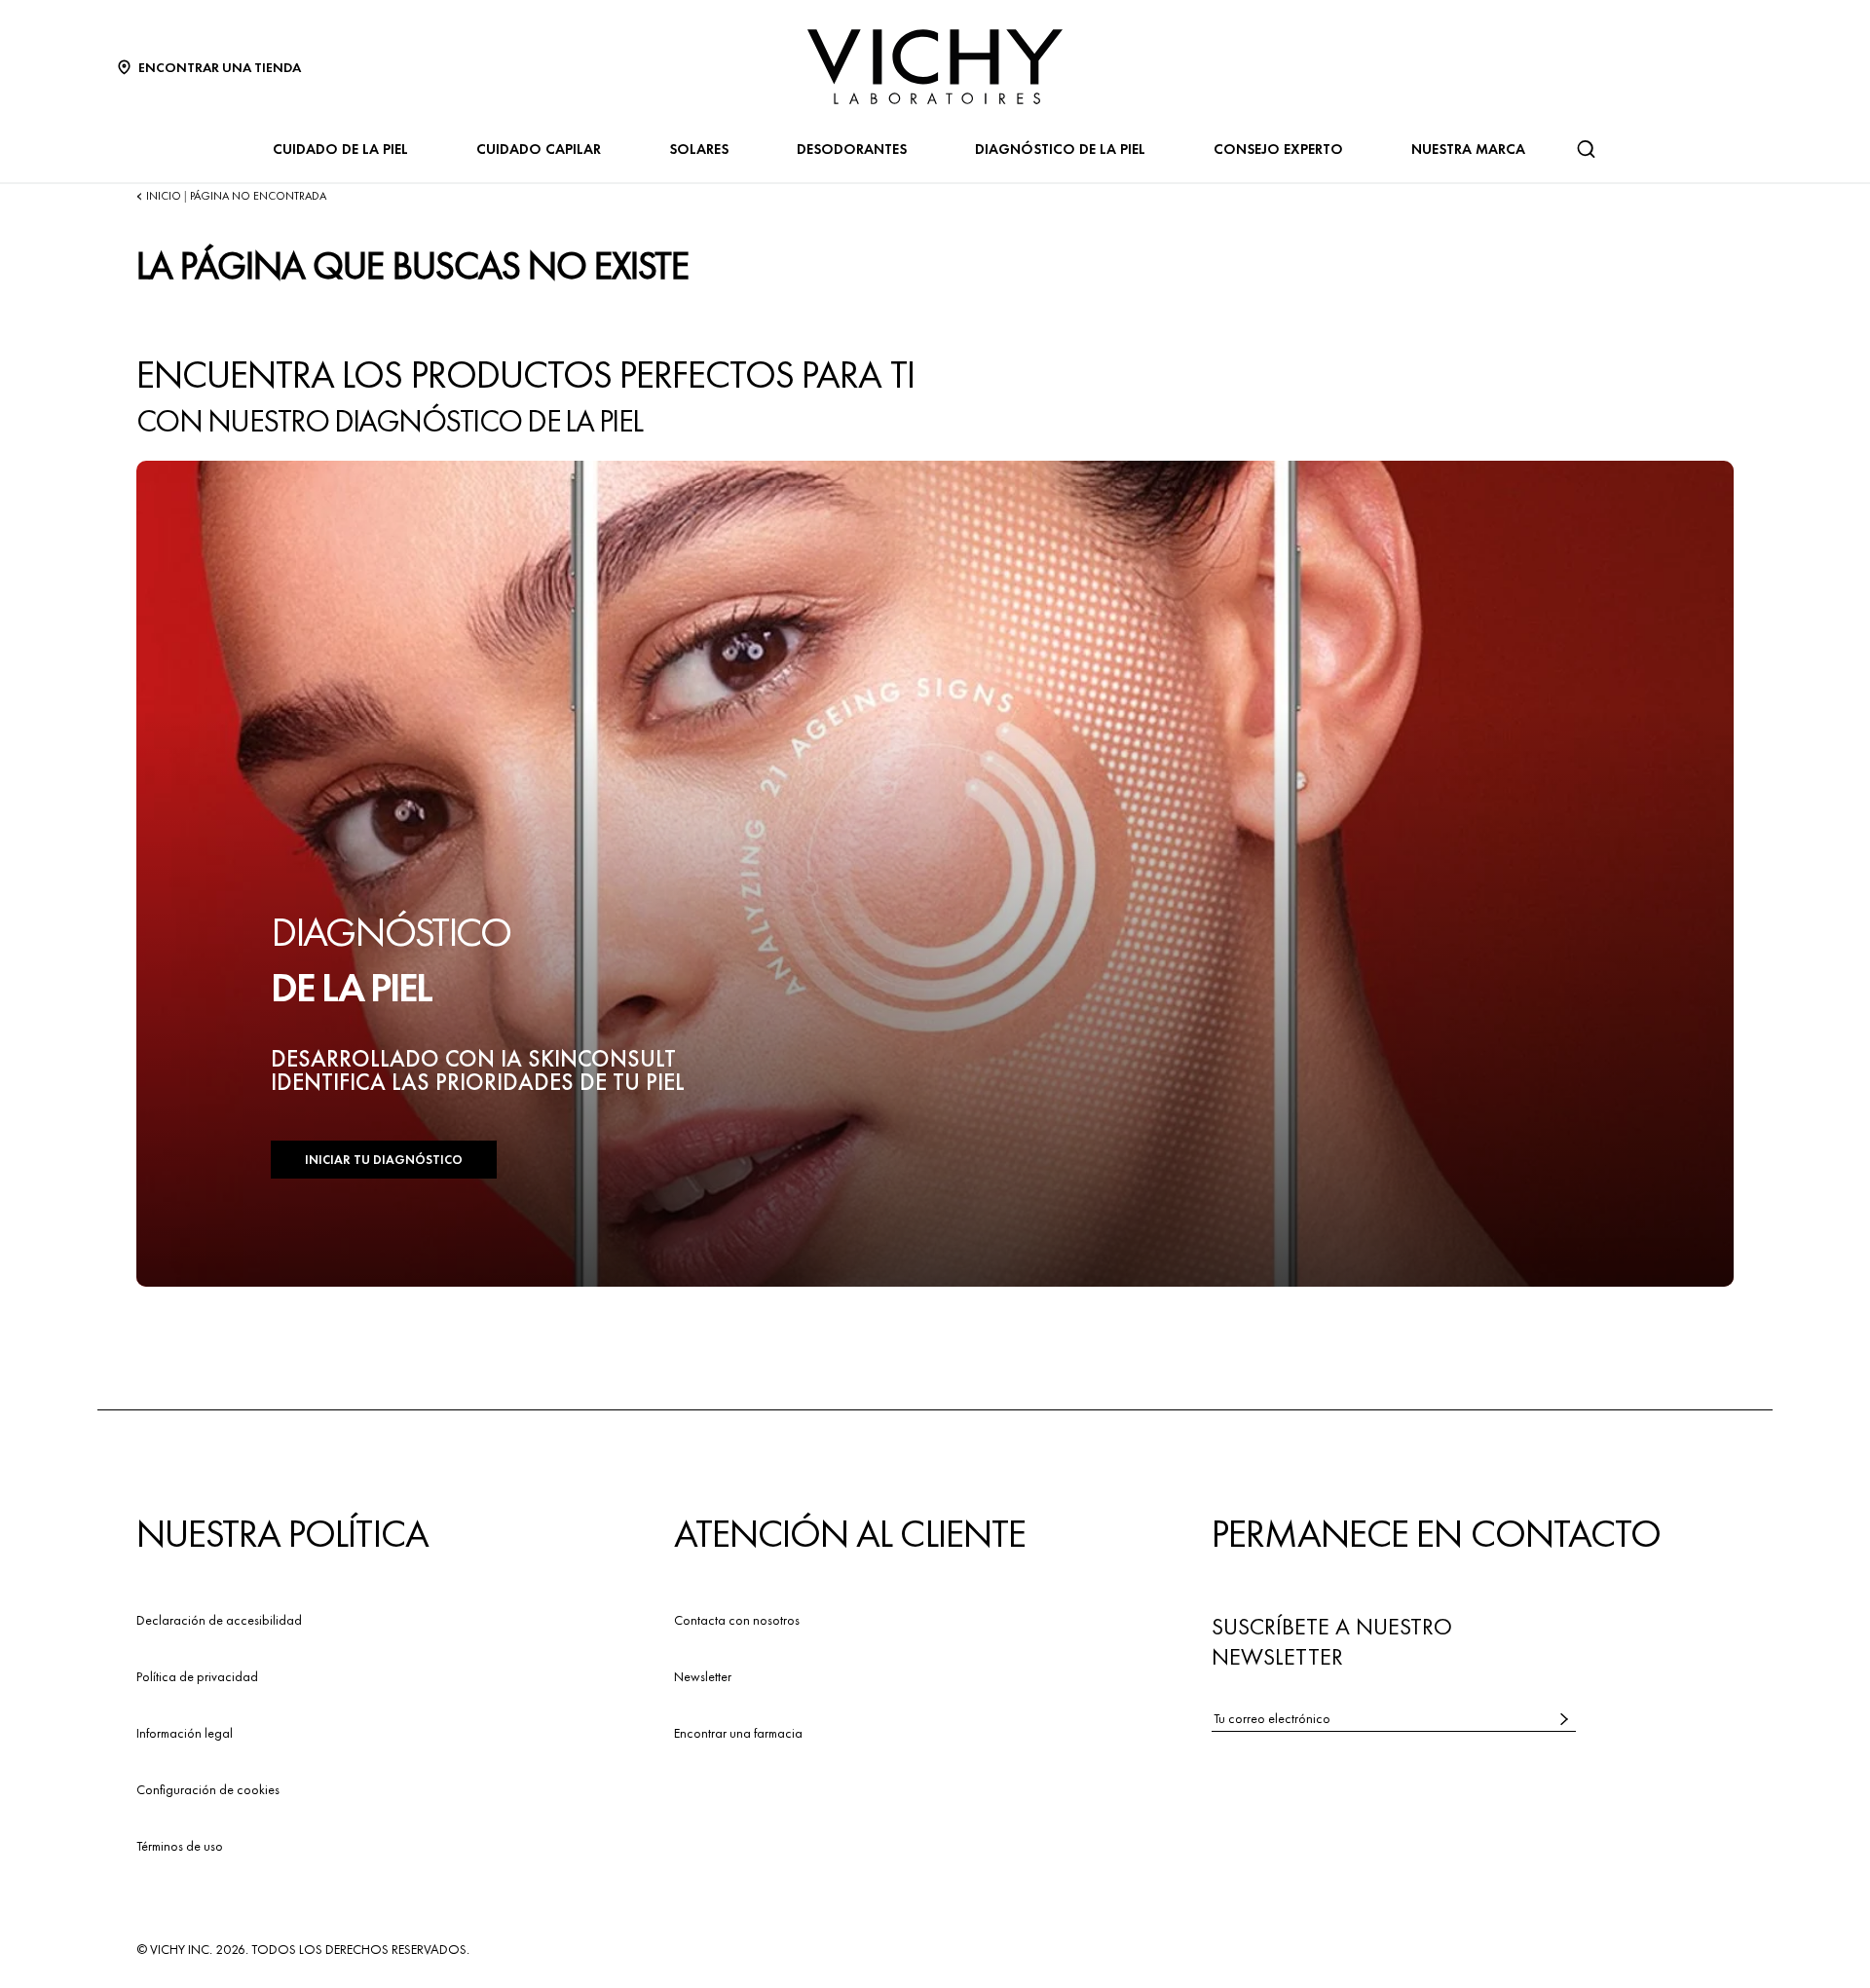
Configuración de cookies (208, 1789)
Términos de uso (180, 1846)
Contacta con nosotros (737, 1620)
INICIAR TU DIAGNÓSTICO (384, 1160)
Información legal (185, 1733)
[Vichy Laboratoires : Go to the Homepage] (935, 67)
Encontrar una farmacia (738, 1733)
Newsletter (703, 1676)
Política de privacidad (197, 1676)
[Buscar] (1586, 149)
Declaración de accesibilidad (219, 1620)
